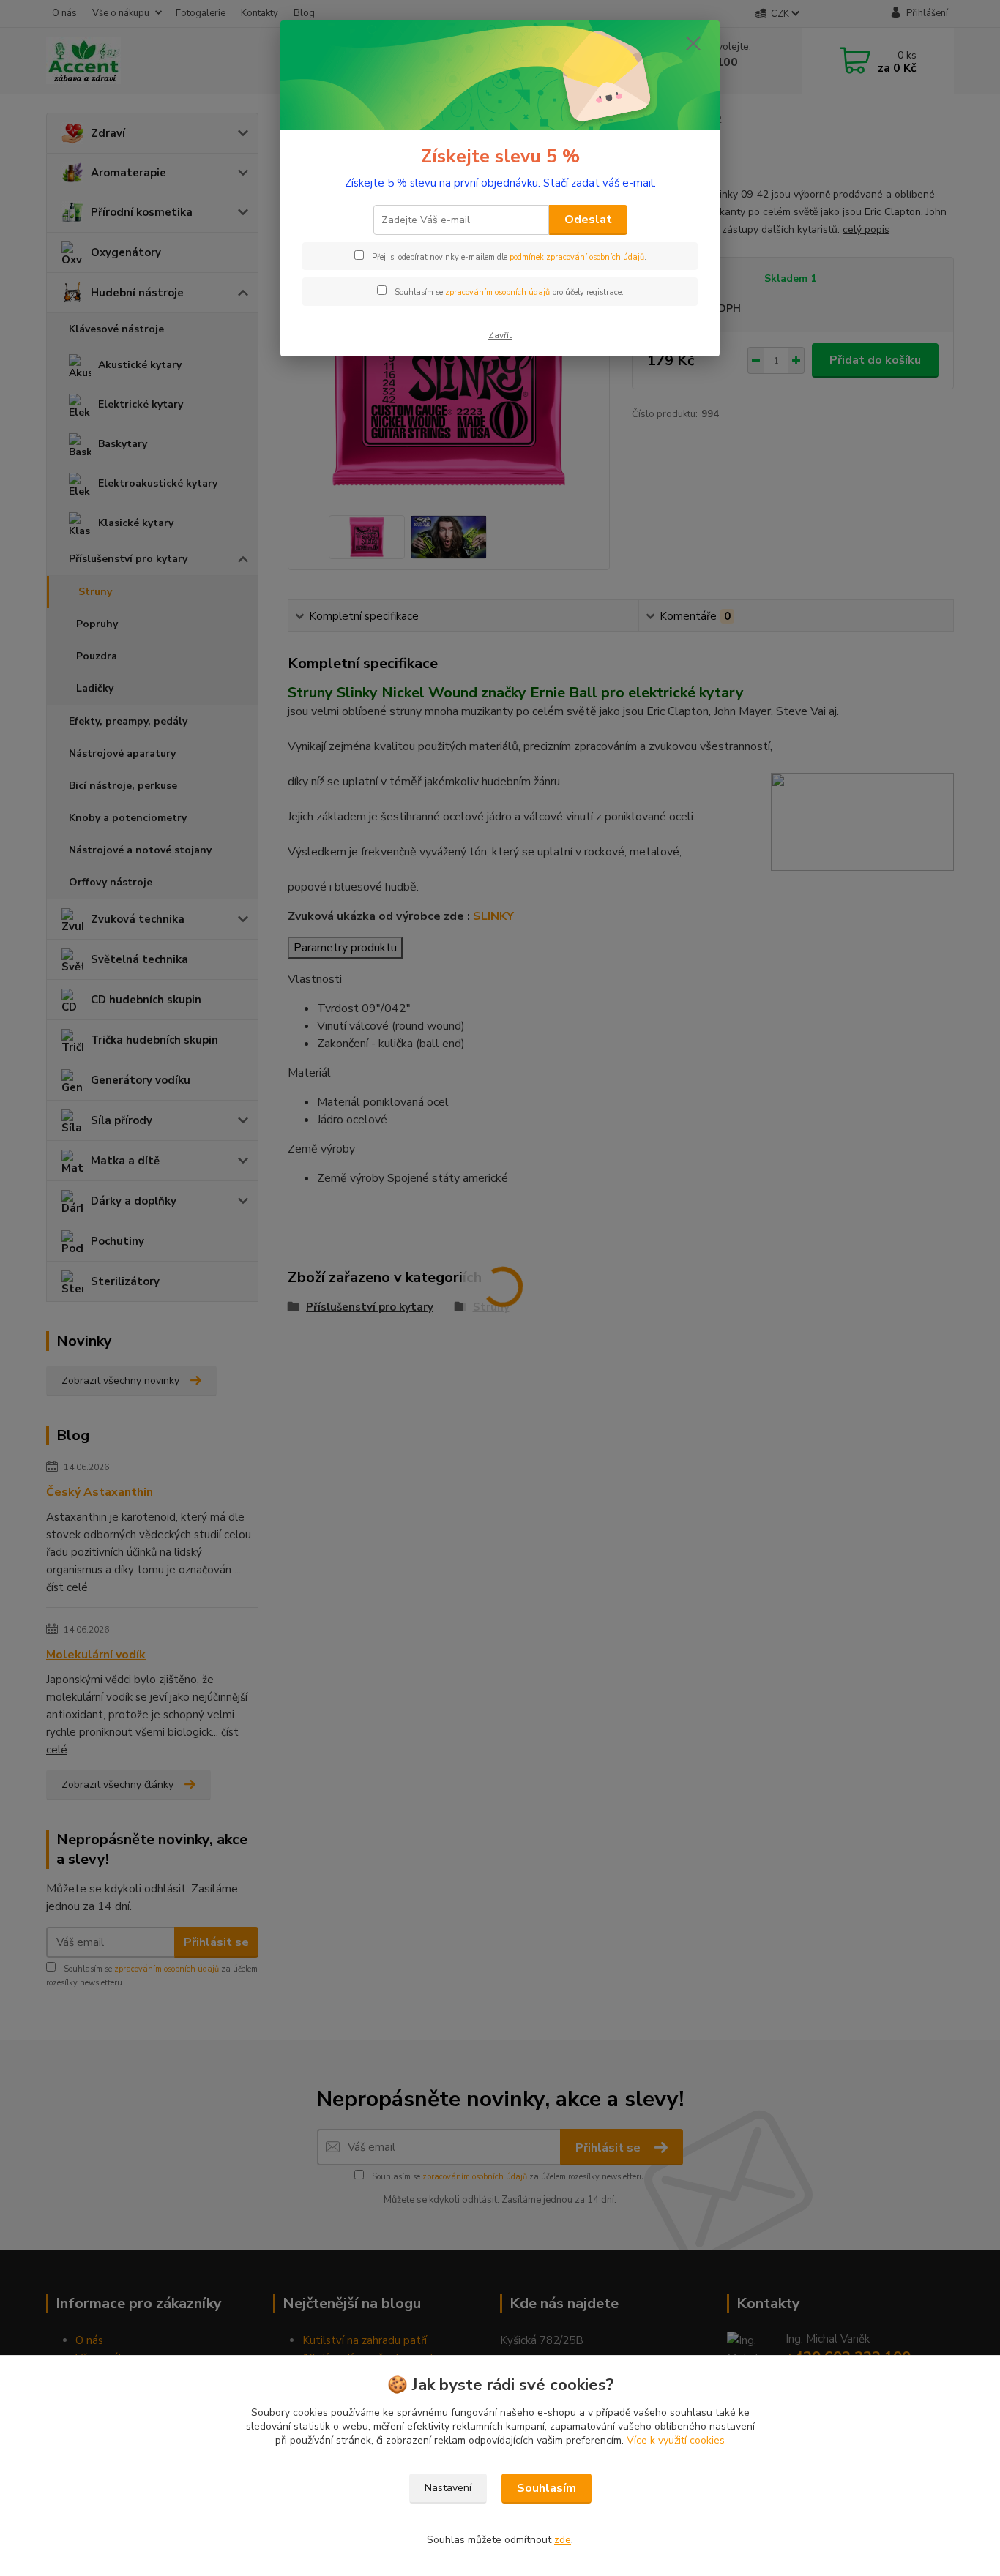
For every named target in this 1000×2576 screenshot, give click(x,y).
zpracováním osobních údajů (497, 292)
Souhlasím (546, 2488)
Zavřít (500, 335)
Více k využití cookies (676, 2440)
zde (563, 2540)
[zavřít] (693, 43)
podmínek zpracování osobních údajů (577, 257)
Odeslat (588, 220)
